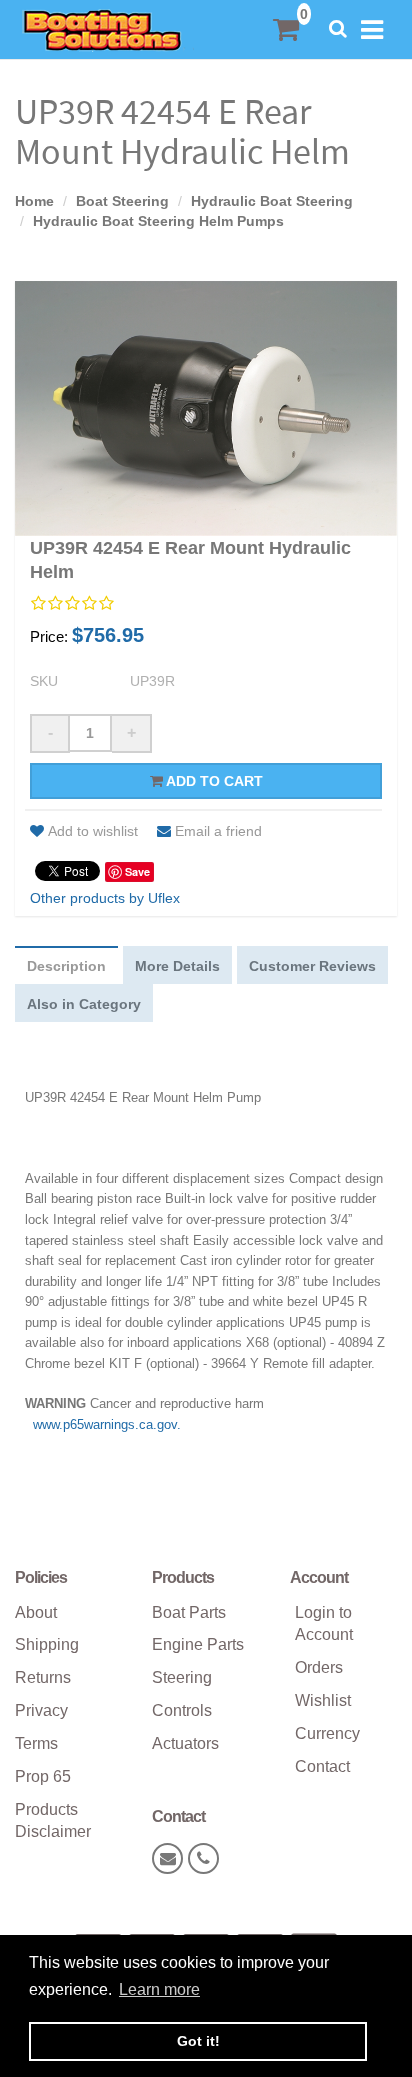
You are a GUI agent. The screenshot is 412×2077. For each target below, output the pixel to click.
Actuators (185, 1743)
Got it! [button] (198, 2041)
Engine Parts (198, 1644)
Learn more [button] (159, 1989)
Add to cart (213, 781)
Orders (319, 1667)
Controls (182, 1710)
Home (34, 201)
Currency (327, 1733)
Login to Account (324, 1624)
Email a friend (218, 831)
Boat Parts (189, 1612)
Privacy (41, 1710)
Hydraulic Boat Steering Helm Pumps (158, 221)
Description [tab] (66, 966)
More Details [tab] (177, 966)
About (36, 1612)
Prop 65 (43, 1776)
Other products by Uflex (105, 898)
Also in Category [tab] (84, 1004)
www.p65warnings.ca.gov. (107, 1424)
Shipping (47, 1644)
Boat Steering (122, 201)
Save (137, 871)
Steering (182, 1677)
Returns (43, 1677)
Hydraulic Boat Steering (272, 201)
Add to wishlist (93, 831)
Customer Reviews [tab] (312, 966)
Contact (322, 1766)
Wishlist (323, 1700)
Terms (36, 1743)
